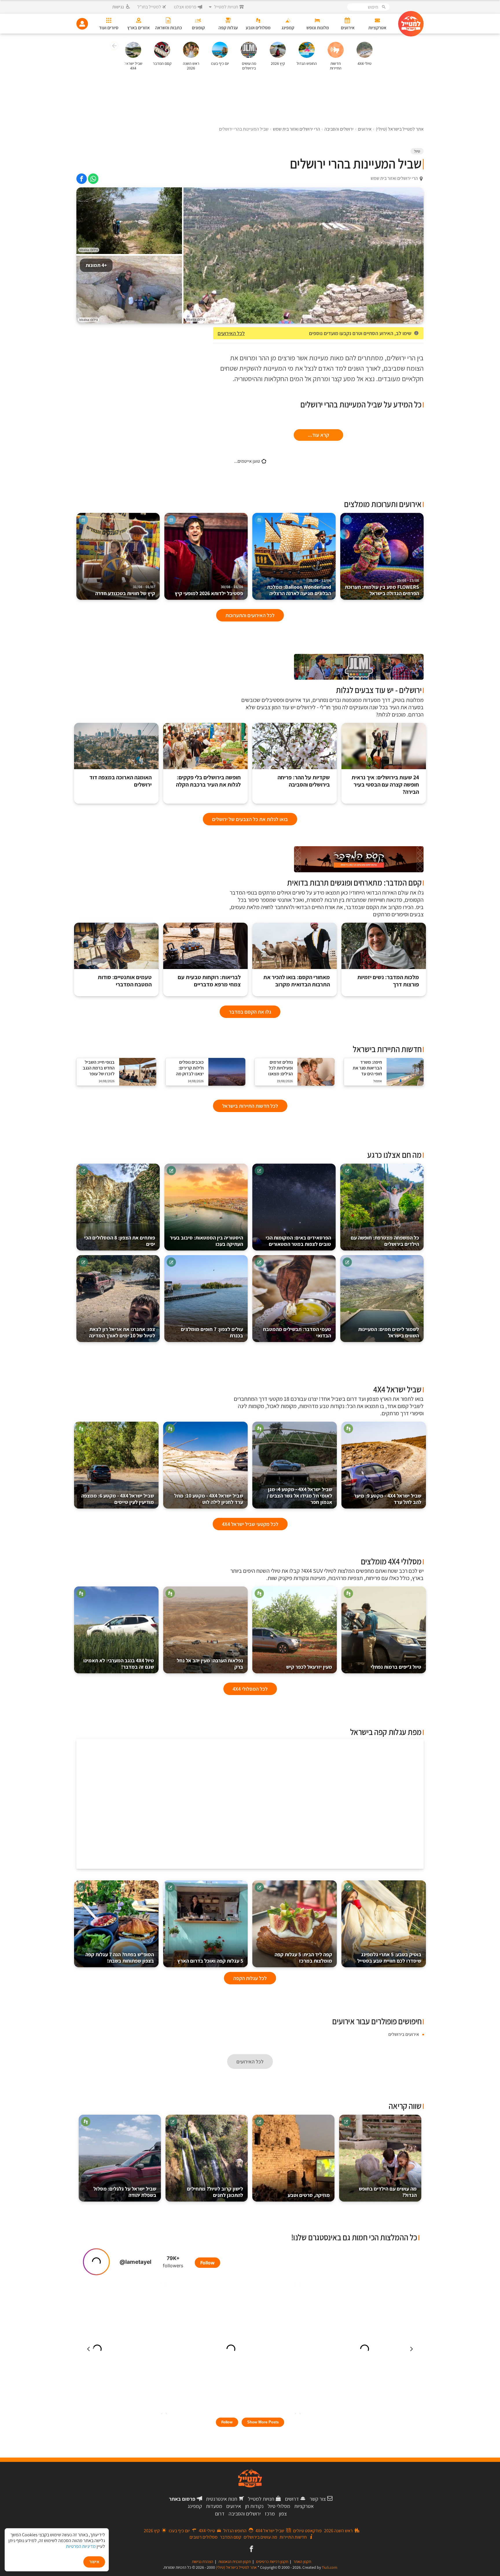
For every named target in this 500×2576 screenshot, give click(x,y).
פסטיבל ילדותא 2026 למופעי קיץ (209, 591)
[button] (114, 47)
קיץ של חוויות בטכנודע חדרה (125, 591)
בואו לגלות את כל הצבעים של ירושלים (250, 819)
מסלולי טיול (279, 2506)
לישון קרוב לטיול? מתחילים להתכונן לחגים (215, 2192)
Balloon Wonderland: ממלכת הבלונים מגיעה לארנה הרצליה (299, 587)
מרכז (270, 2514)
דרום (220, 2514)
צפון (283, 2514)
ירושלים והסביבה (245, 2514)
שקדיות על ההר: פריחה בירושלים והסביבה (304, 781)
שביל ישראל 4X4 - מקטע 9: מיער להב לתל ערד (388, 1499)
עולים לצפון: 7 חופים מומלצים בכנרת (212, 1332)
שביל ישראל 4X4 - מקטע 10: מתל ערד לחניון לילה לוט (209, 1499)
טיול (417, 151)
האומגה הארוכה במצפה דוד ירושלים (121, 781)
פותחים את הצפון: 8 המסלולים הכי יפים (120, 1241)
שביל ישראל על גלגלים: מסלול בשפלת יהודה (125, 2192)
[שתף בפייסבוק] (82, 179)
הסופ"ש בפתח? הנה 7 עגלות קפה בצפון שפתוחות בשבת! (120, 1958)
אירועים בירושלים (404, 2034)
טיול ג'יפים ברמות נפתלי (396, 1667)
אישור (94, 2562)
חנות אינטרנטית (222, 2499)
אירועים (234, 2506)
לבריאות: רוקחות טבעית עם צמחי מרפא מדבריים (209, 981)
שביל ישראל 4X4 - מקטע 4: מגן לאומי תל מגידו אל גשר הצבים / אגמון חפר (299, 1496)
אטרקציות (304, 2506)
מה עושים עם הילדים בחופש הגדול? (388, 2192)
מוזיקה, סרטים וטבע (309, 2195)
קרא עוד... (318, 435)
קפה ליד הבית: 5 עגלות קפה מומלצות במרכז (303, 1958)
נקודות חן (254, 2506)
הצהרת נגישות (203, 2562)
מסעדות (214, 2506)
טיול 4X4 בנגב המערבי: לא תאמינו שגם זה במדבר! (119, 1664)
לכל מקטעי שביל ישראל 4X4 (250, 1524)
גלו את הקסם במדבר (250, 1012)
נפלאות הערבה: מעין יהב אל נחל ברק (210, 1664)
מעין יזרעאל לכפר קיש (309, 1667)
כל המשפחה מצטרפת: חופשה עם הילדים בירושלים (385, 1241)
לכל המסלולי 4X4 (250, 1689)
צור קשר (318, 2499)
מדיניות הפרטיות (81, 2546)
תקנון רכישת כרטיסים (272, 2562)
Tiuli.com (330, 2567)
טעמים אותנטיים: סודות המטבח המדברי (125, 981)
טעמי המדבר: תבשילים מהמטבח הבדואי (297, 1332)
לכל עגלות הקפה (250, 1978)
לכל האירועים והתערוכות (250, 615)
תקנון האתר (302, 2562)
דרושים (292, 2499)
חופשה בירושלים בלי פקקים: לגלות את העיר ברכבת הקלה (208, 781)
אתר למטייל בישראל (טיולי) (236, 2567)
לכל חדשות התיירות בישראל (250, 1106)
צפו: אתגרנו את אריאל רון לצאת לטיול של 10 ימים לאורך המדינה (122, 1332)
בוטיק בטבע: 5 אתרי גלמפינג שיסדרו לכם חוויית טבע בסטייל (389, 1958)
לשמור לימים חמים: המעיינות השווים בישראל (389, 1332)
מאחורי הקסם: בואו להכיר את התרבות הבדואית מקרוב (297, 981)
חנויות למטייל (261, 2499)
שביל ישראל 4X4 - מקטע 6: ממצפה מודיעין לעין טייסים (118, 1499)
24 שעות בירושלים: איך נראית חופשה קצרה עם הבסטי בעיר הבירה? (385, 785)
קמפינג (195, 2506)
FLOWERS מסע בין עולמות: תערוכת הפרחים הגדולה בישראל (382, 587)
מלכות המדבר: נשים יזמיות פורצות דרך (388, 981)
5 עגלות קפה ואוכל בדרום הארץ (210, 1961)
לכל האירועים (231, 333)
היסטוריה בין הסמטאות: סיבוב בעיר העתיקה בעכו (206, 1241)
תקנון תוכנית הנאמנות (235, 2562)
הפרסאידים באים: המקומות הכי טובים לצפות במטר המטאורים (298, 1241)
